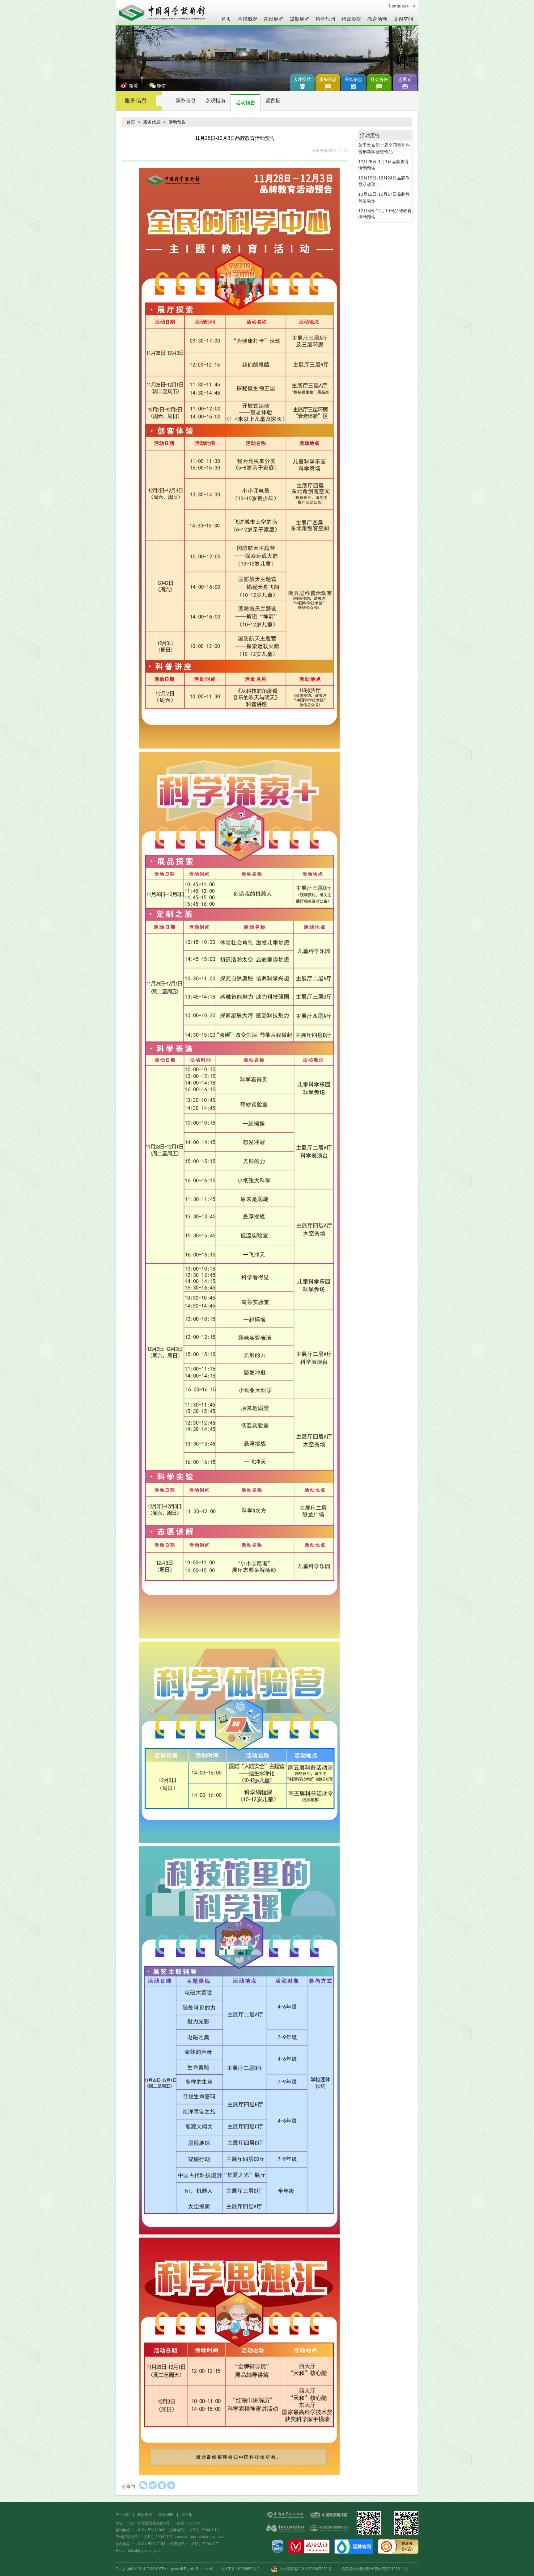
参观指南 (215, 101)
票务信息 (186, 101)
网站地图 (166, 2515)
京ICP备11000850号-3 (241, 2569)
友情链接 (145, 2515)
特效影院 (351, 19)
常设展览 (273, 19)
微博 (133, 86)
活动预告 (245, 103)
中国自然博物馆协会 (329, 2529)
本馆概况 (248, 19)
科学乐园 (325, 19)
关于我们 (123, 2515)
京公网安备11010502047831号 (304, 2569)
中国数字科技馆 (329, 2515)
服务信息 (136, 101)
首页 (226, 19)
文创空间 (403, 19)
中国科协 (286, 2515)
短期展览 (299, 19)
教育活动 (377, 19)
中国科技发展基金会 (286, 2529)
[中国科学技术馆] (162, 13)
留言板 (273, 101)
